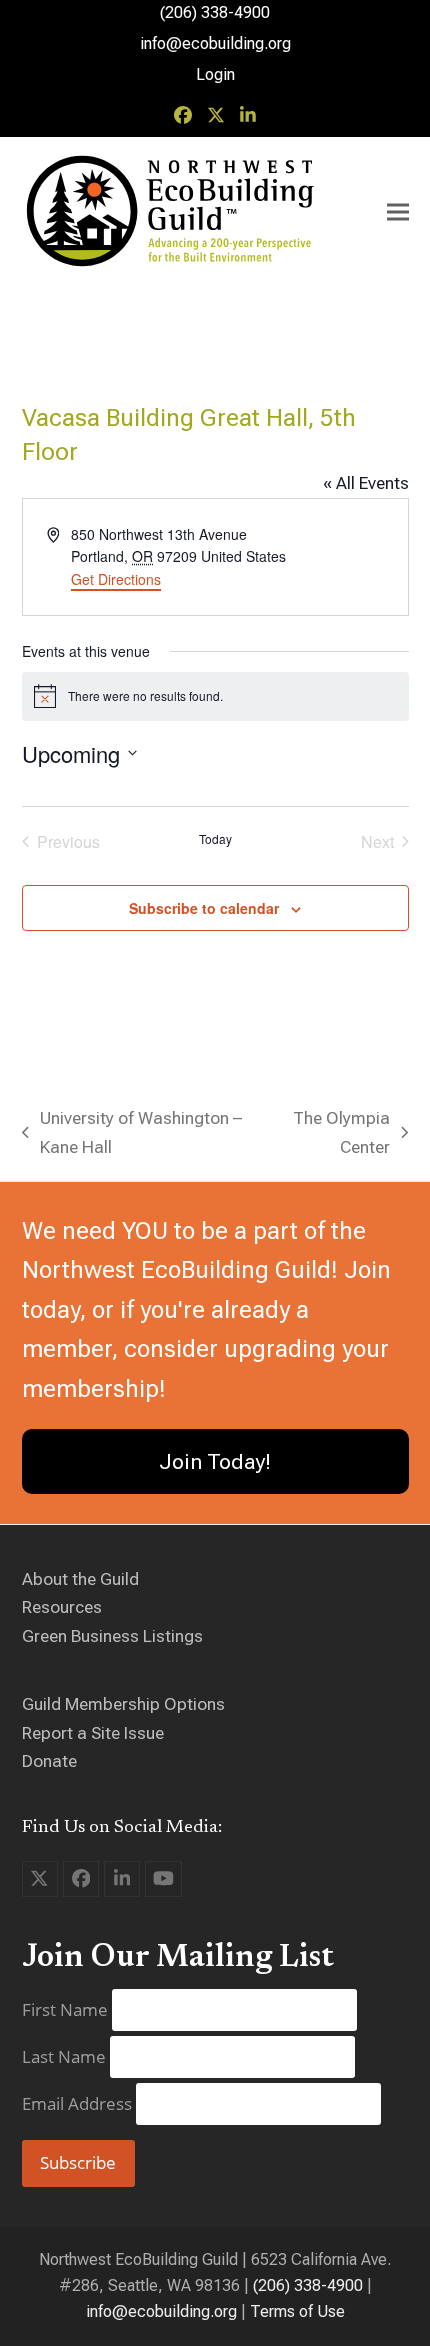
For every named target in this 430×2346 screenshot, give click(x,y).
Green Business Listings (112, 1636)
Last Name (66, 2056)
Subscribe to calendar (204, 908)
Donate (49, 1761)
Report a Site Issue (93, 1733)
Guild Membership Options (123, 1704)
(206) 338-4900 (308, 2285)
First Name (67, 2009)
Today (215, 839)
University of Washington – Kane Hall (132, 1134)
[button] (398, 212)
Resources (62, 1607)
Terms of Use (297, 2311)
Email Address (79, 2103)
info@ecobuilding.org (215, 43)
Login (215, 74)
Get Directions (116, 579)
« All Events (366, 483)
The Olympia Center (332, 1134)
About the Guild (80, 1579)
